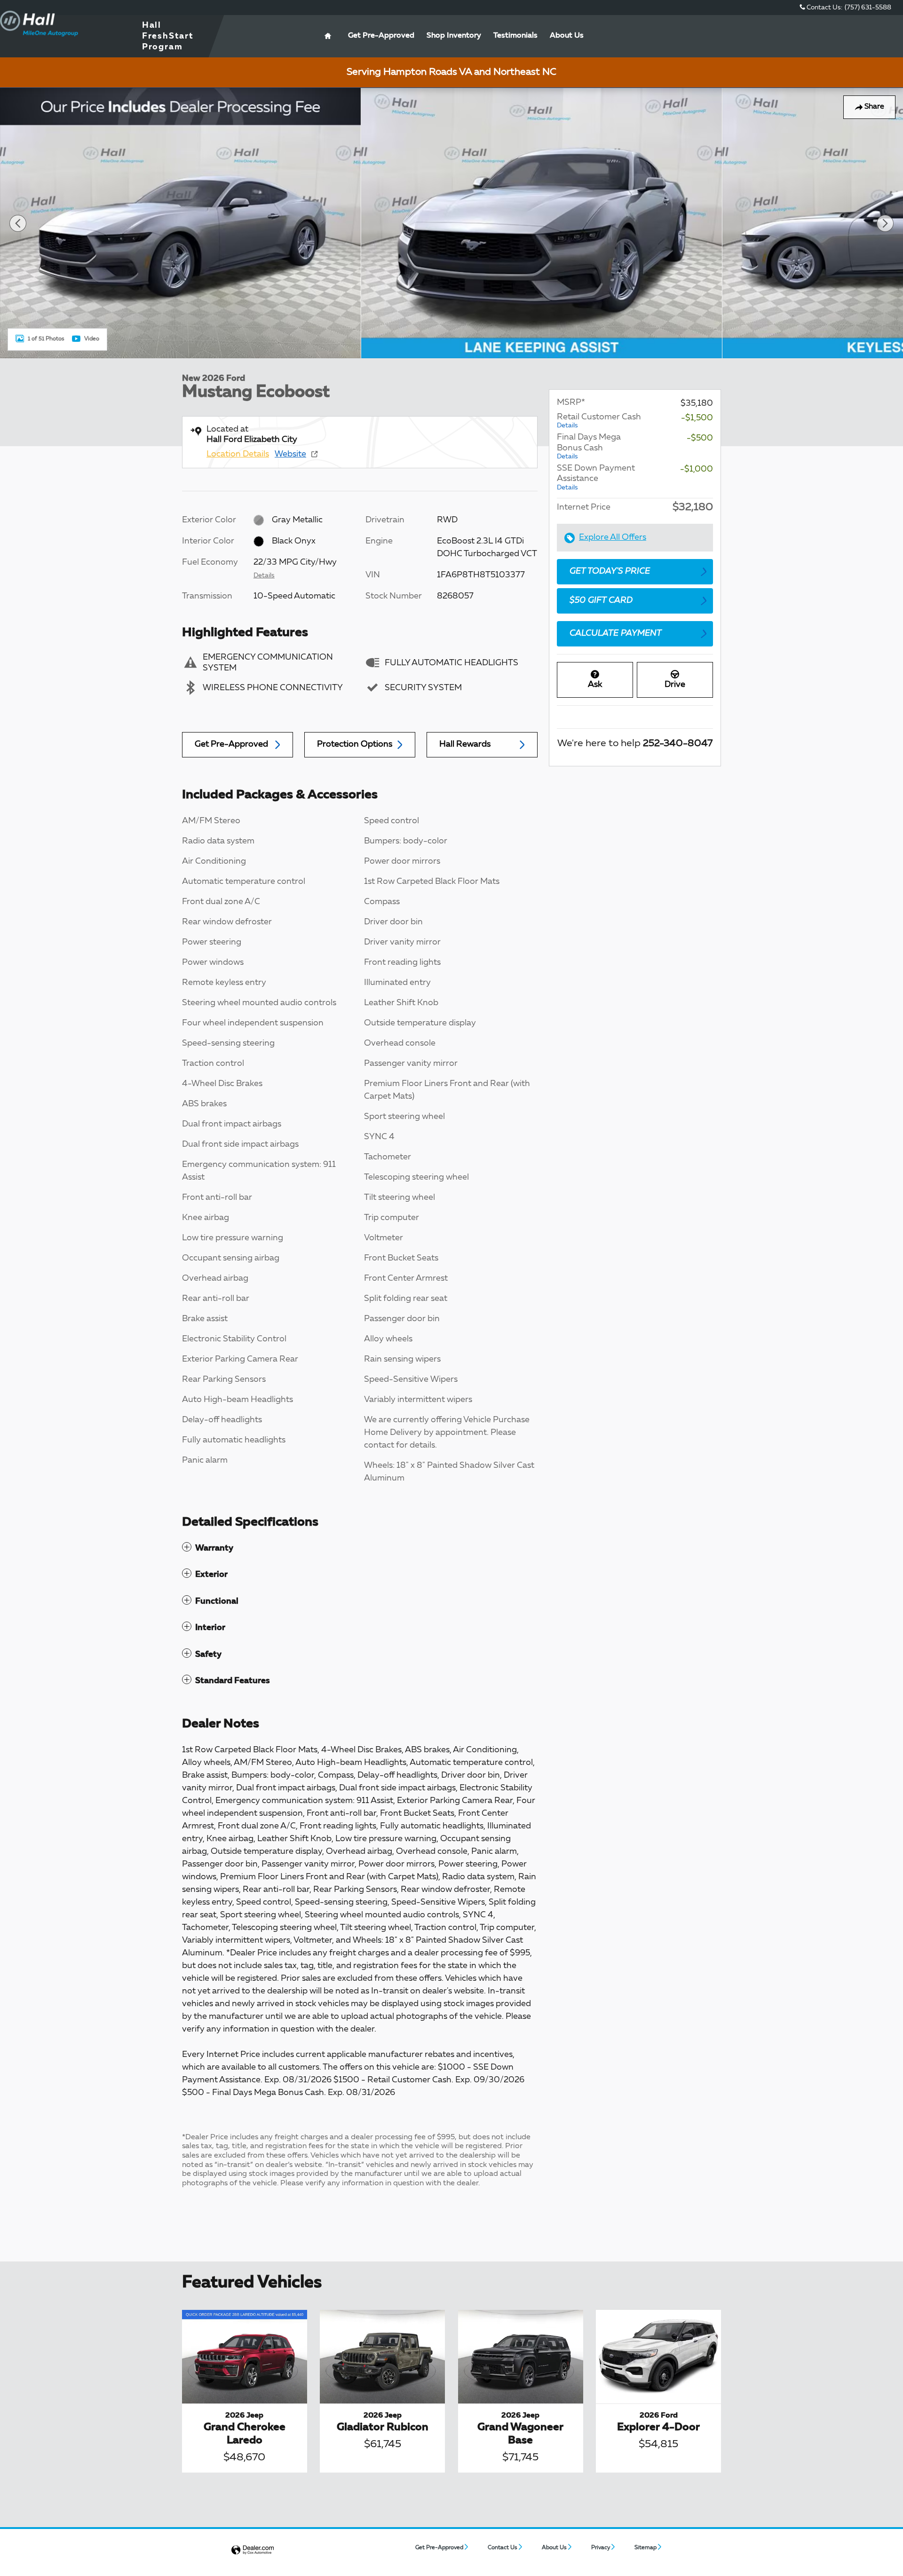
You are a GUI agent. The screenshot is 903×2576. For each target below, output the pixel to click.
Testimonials (515, 36)
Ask (595, 685)
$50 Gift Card (601, 600)
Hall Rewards (465, 744)
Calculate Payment (616, 633)
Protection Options (355, 744)
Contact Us (503, 2548)
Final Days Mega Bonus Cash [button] (589, 446)
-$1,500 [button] (697, 418)
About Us (567, 36)
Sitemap (646, 2548)
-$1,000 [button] (697, 469)
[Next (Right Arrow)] (885, 223)
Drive (675, 685)
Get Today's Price (610, 571)
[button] (360, 1548)
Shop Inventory (454, 36)
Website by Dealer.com (253, 2550)
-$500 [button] (700, 438)
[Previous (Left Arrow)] (18, 223)
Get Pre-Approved (231, 744)
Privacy (601, 2548)
